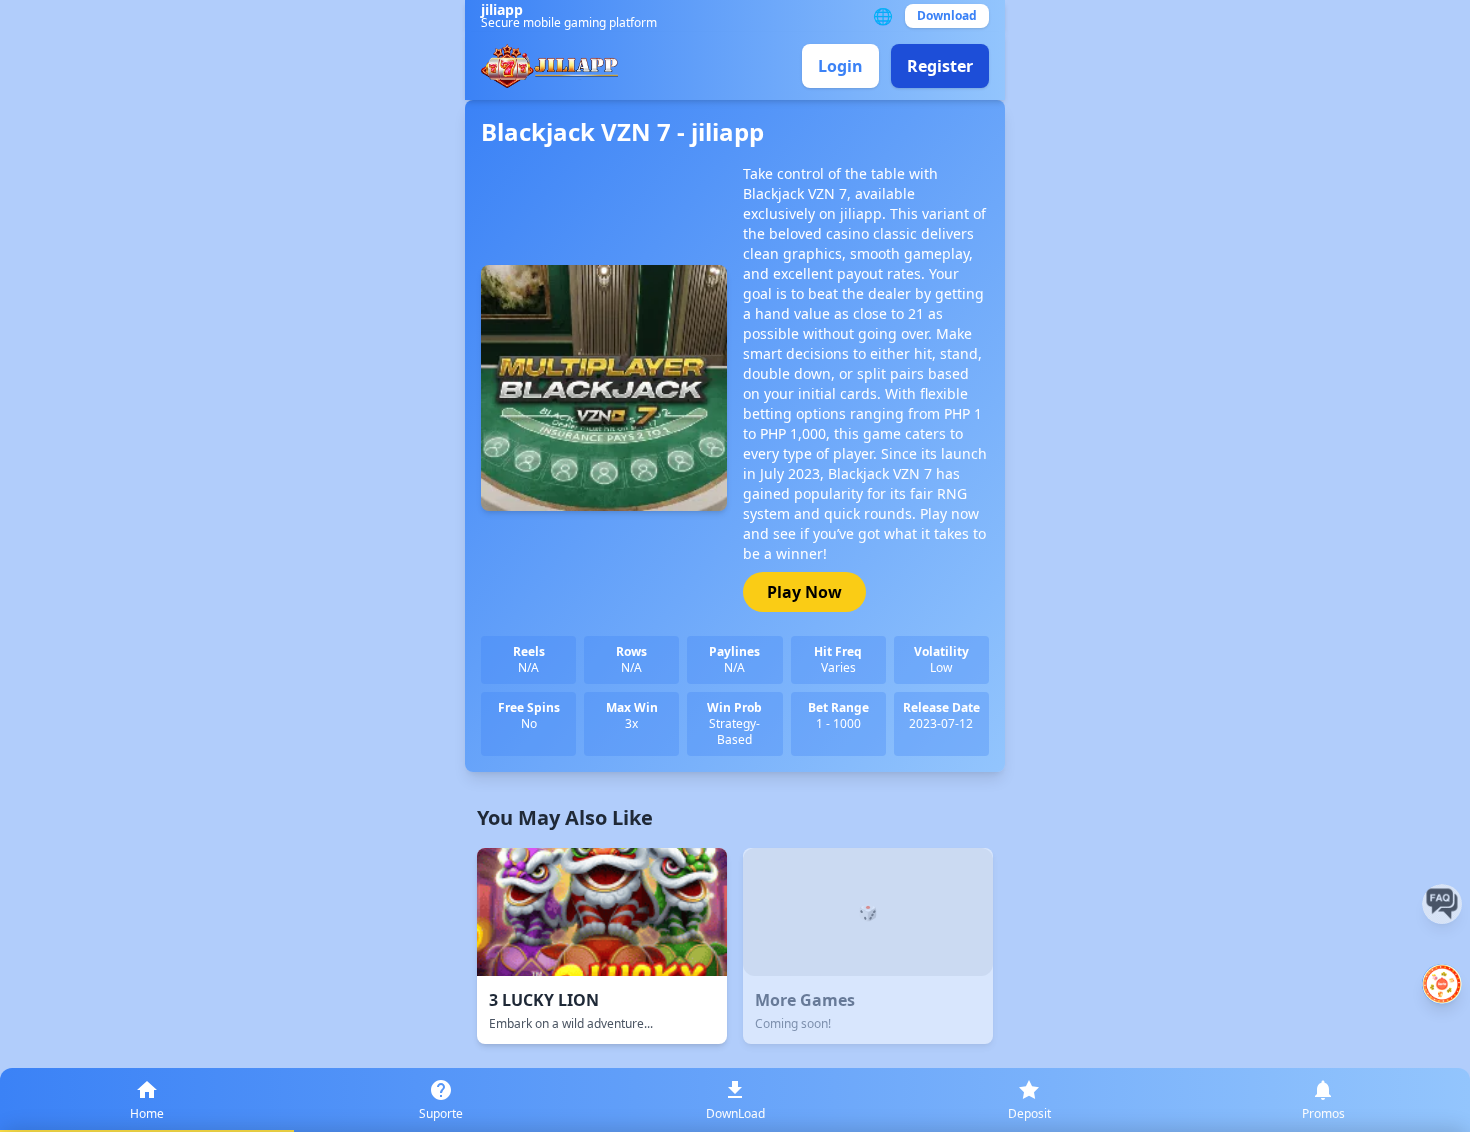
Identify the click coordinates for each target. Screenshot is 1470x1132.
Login (840, 66)
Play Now (804, 592)
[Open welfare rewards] (1442, 984)
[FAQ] (1442, 904)
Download (947, 15)
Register (940, 66)
